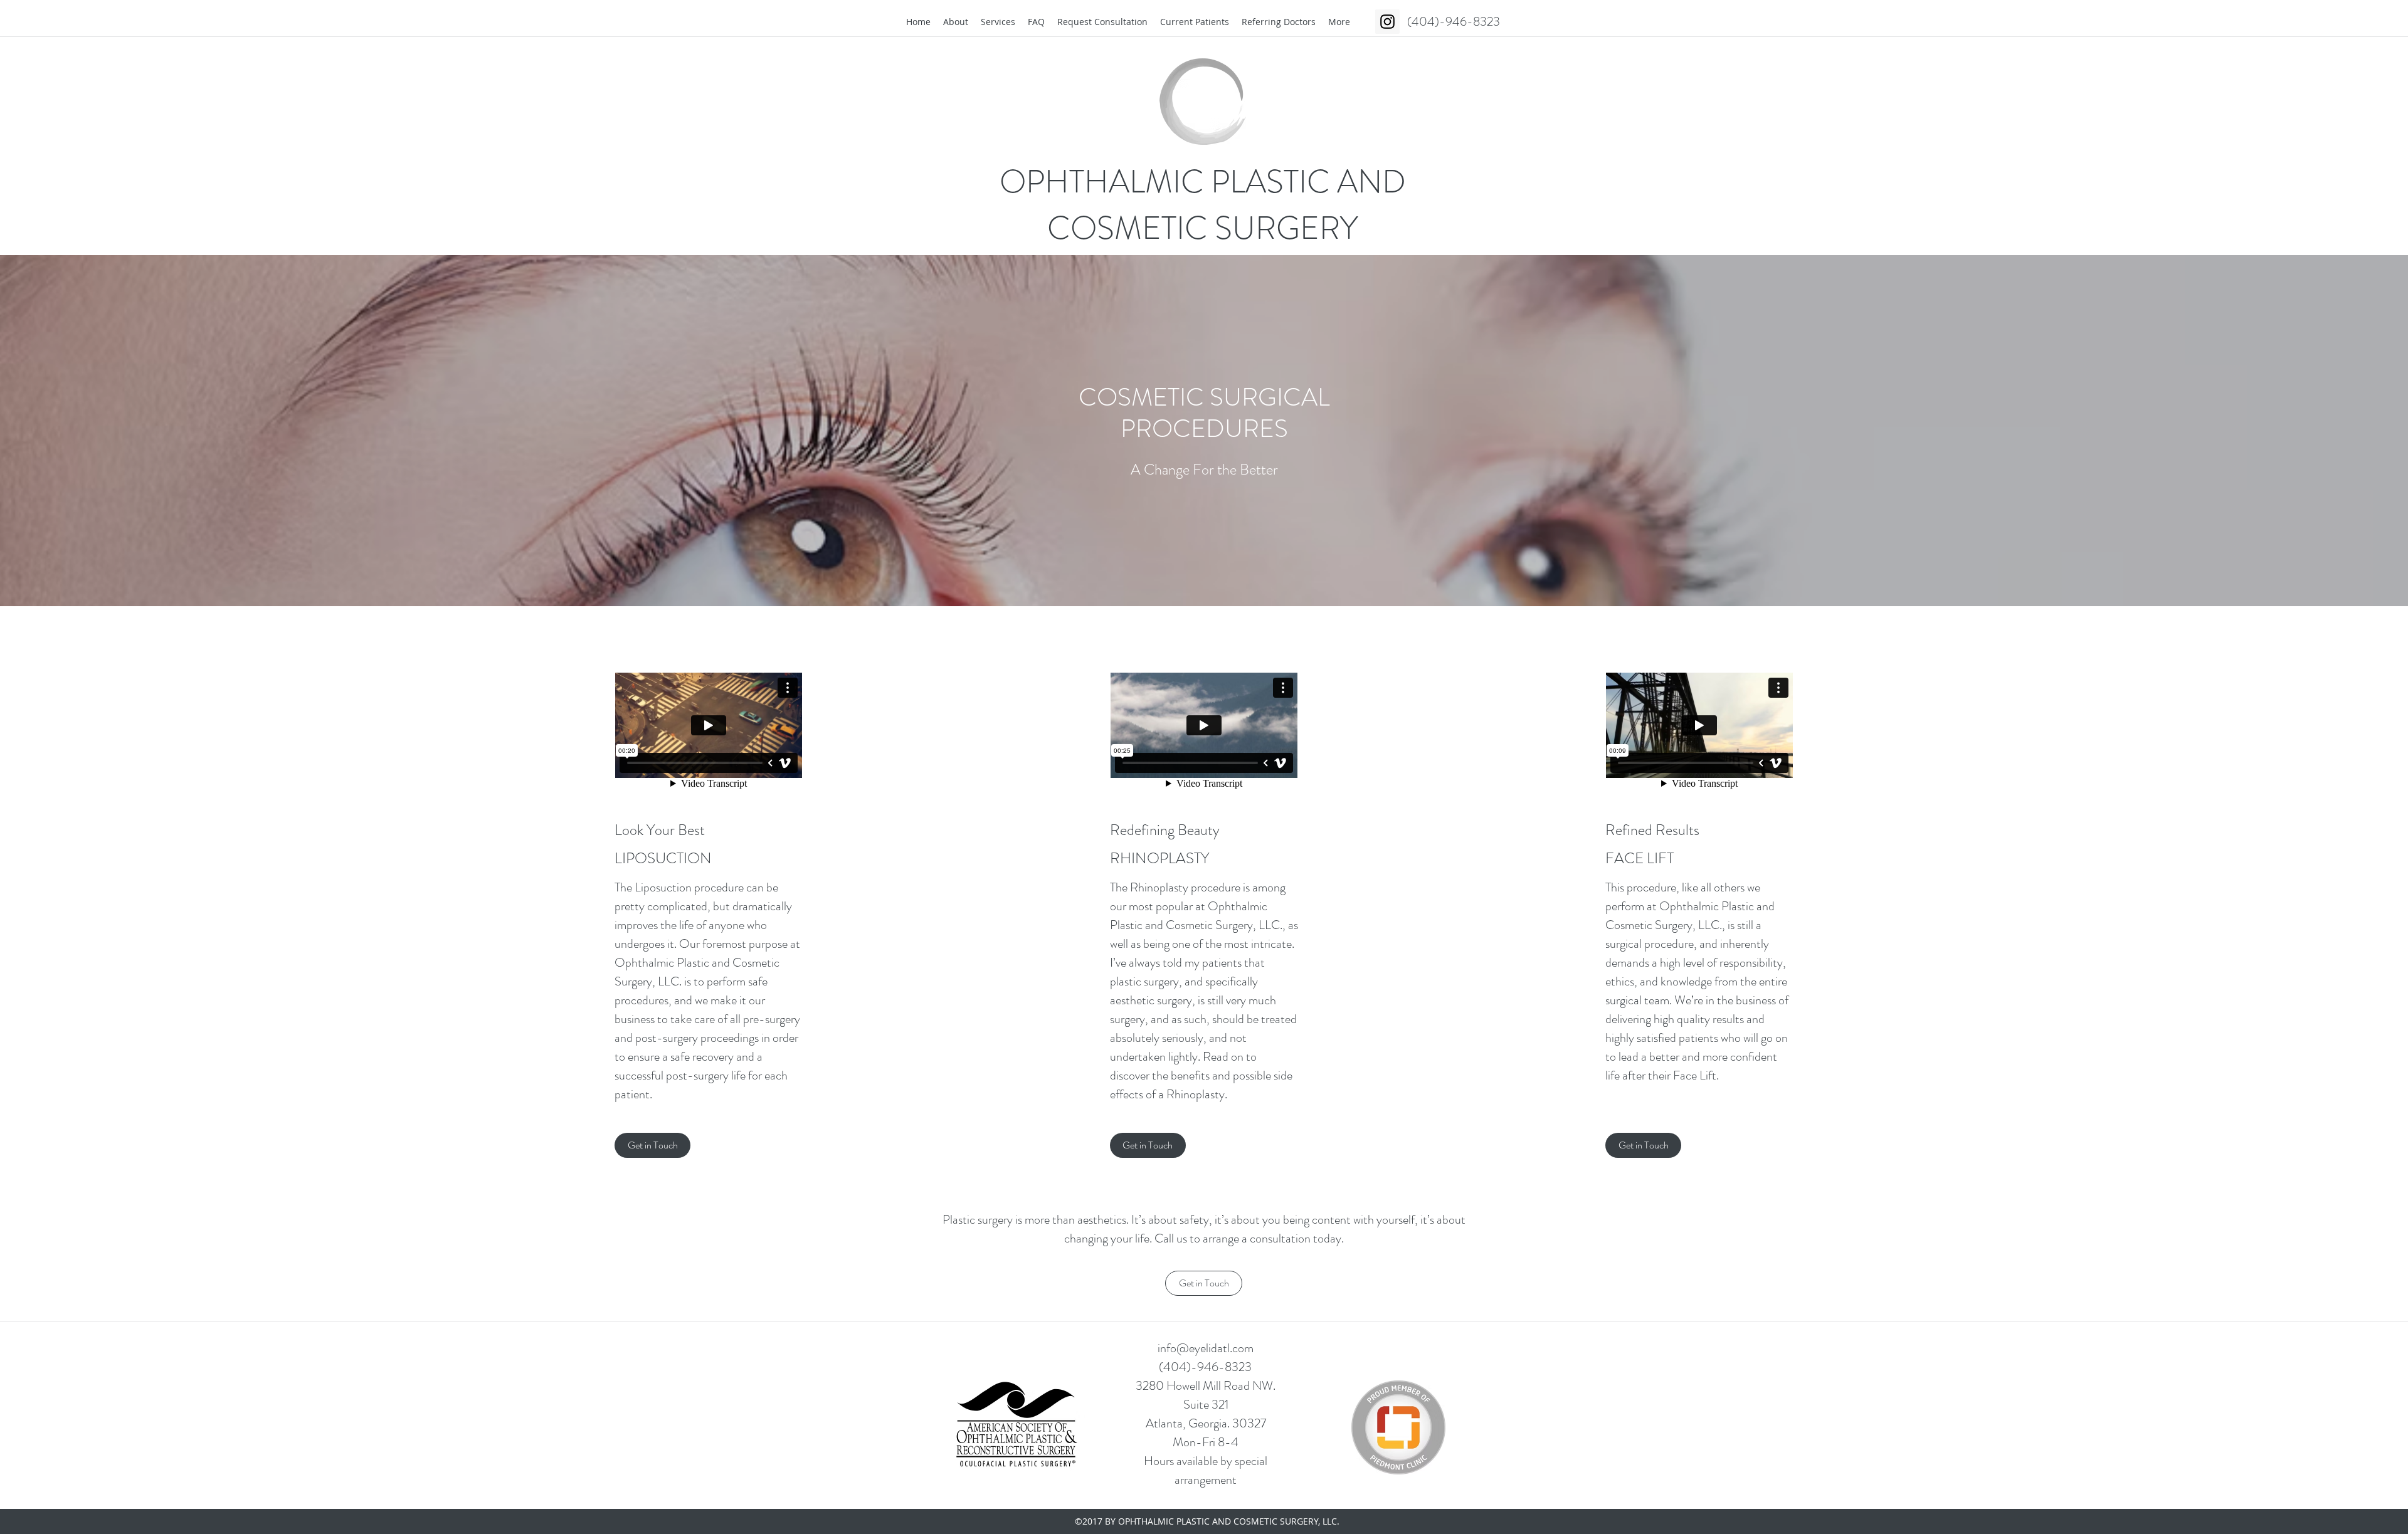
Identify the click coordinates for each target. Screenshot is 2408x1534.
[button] (652, 1145)
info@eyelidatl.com (1206, 1348)
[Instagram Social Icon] (1387, 22)
